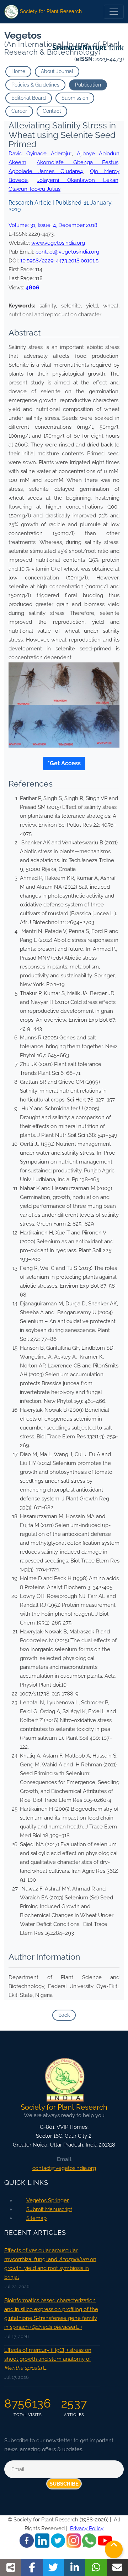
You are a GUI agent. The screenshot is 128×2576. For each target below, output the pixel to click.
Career (19, 111)
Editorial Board (29, 98)
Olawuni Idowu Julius (34, 189)
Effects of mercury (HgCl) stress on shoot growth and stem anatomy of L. (48, 2359)
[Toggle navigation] (114, 12)
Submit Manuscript (49, 2209)
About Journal (57, 71)
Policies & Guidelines (35, 85)
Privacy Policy (87, 2528)
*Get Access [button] (64, 763)
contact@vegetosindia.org (67, 252)
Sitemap (36, 2218)
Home (18, 71)
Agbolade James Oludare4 (46, 171)
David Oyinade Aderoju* (40, 154)
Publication (88, 85)
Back (64, 2015)
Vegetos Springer (47, 2200)
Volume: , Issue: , (53, 225)
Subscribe (64, 2484)
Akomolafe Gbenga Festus (78, 162)
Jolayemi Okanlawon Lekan (78, 180)
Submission (75, 98)
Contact (52, 111)
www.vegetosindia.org (58, 243)
